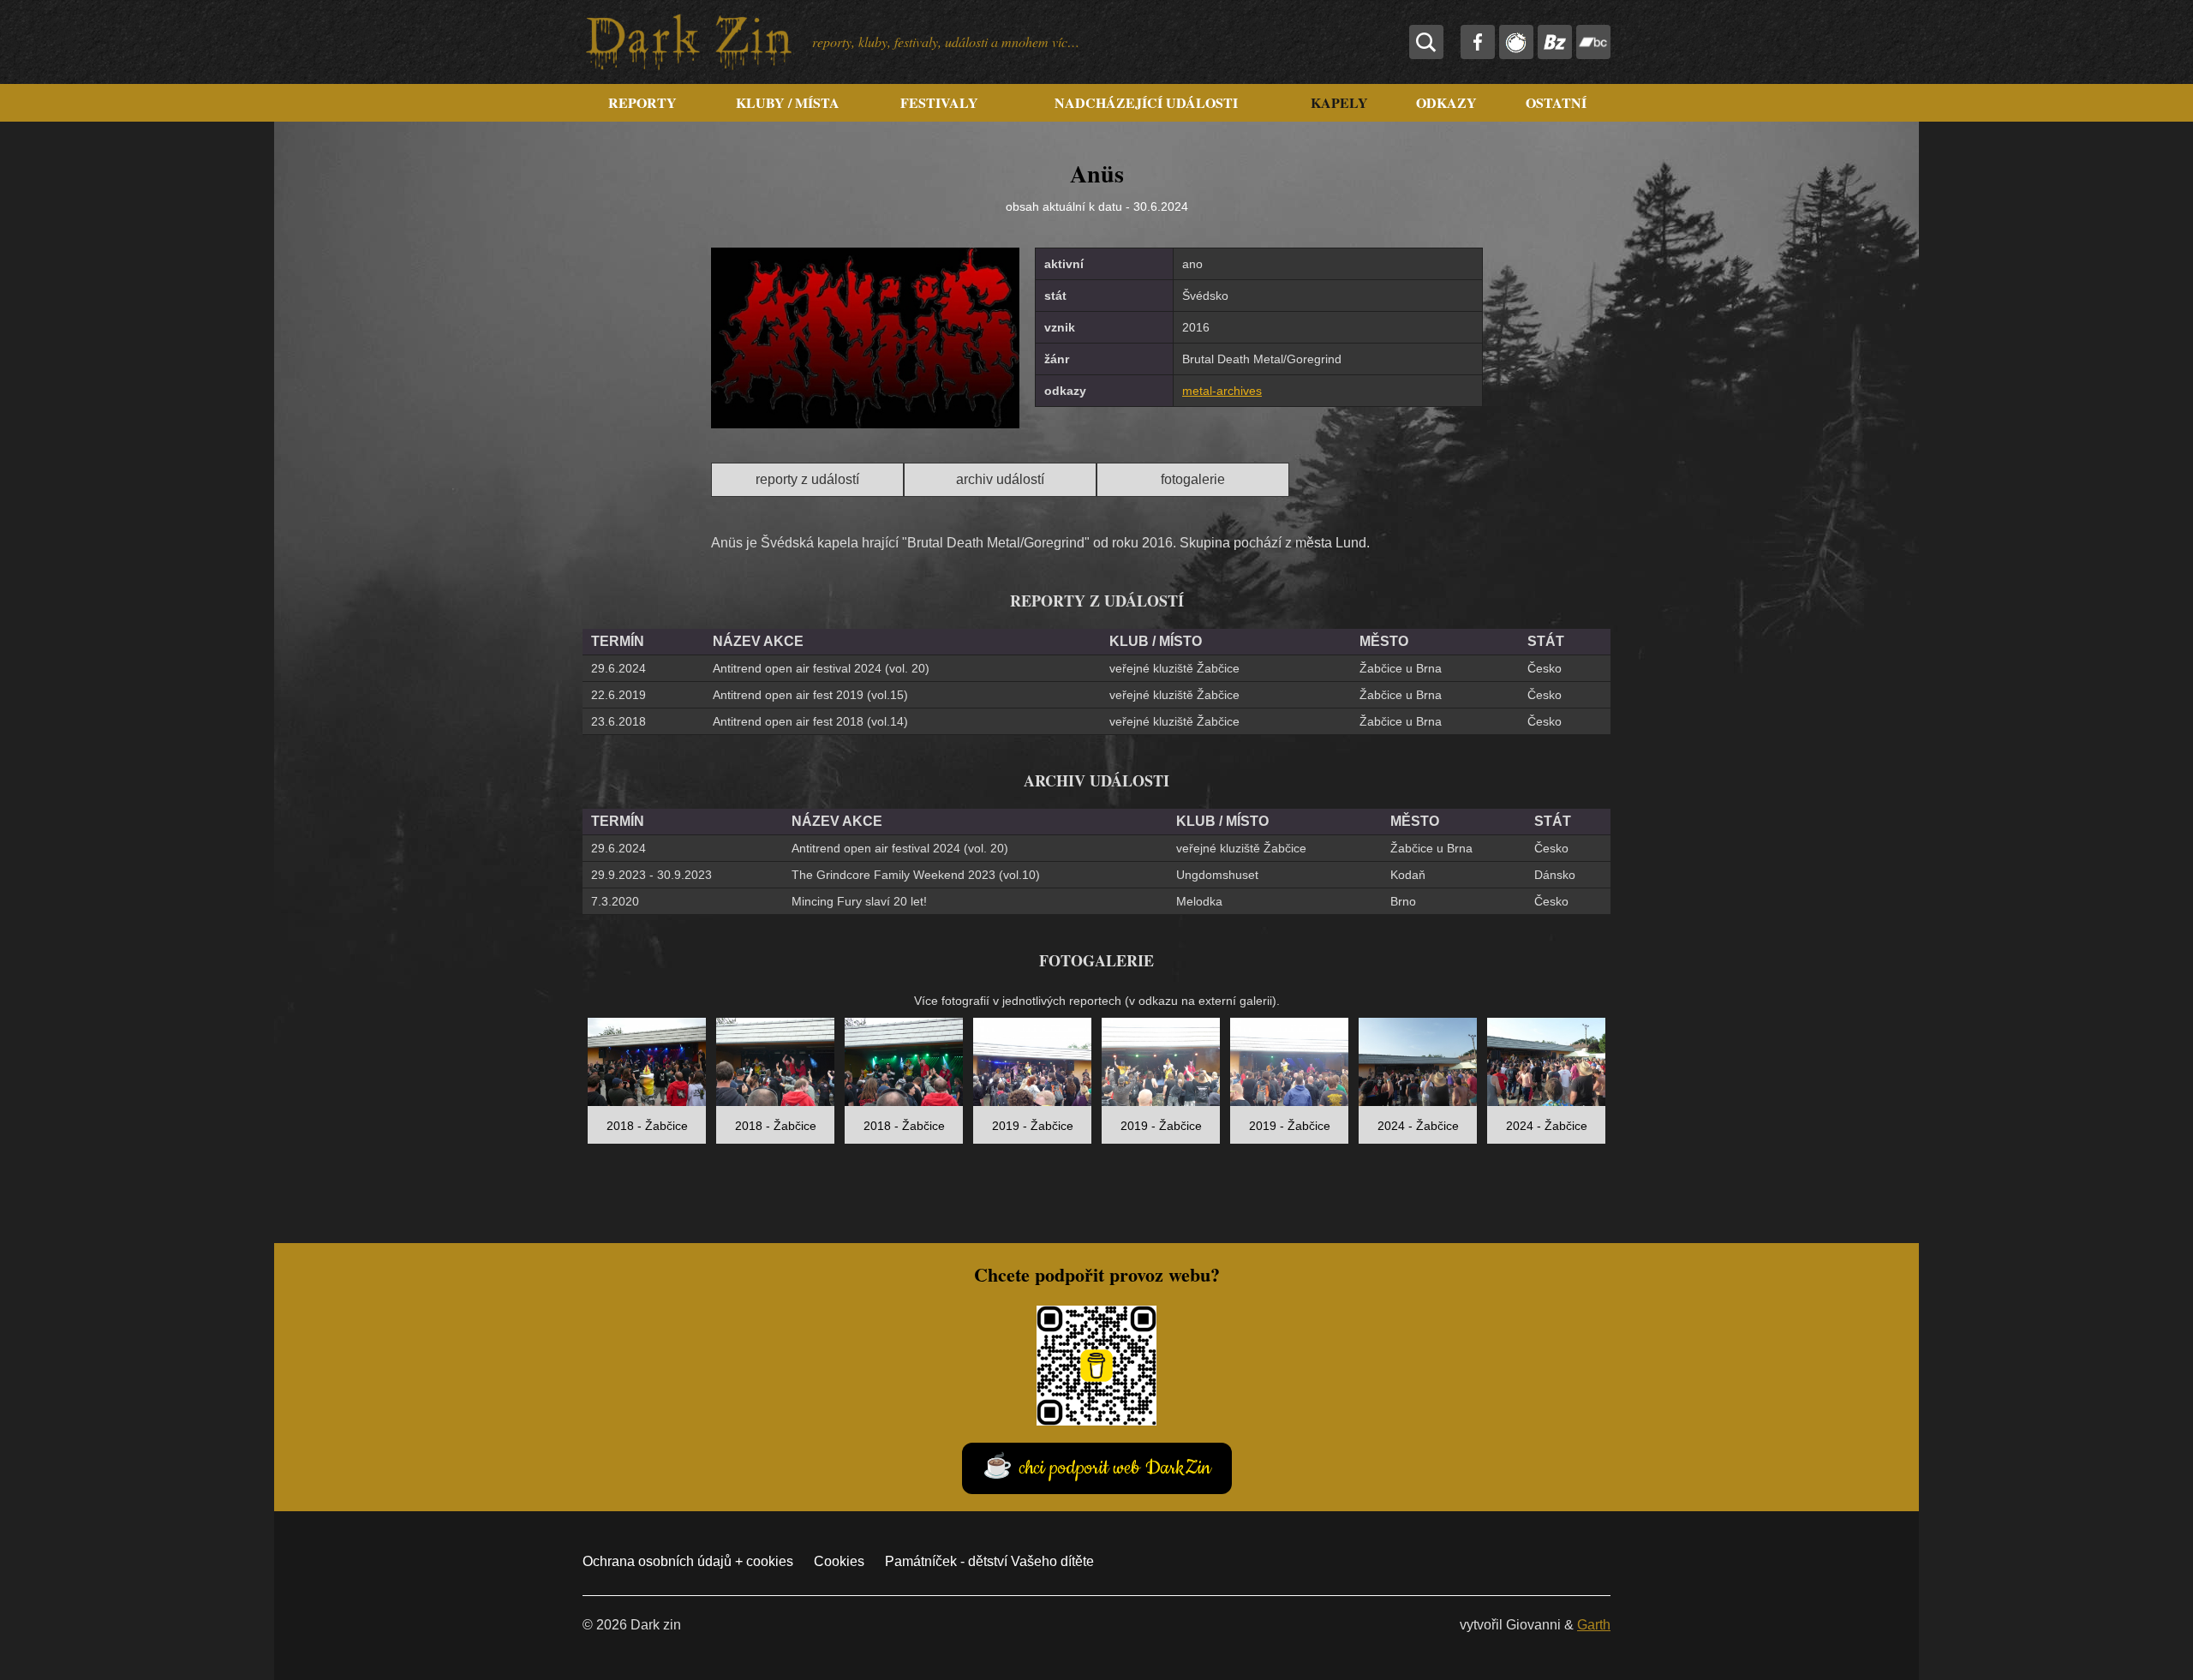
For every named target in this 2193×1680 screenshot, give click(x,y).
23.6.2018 (618, 721)
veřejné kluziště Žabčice (1174, 668)
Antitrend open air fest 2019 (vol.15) (810, 695)
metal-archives (1222, 391)
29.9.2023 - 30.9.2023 (651, 875)
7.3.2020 (615, 901)
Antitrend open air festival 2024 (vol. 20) (821, 668)
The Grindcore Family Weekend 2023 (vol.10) (916, 875)
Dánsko (1555, 875)
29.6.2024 (618, 668)
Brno (1403, 901)
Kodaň (1408, 875)
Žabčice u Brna (1401, 668)
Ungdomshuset (1217, 875)
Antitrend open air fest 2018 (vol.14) (810, 721)
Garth (1594, 1625)
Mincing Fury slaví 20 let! (859, 901)
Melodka (1199, 901)
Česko (1545, 668)
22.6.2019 (618, 695)
